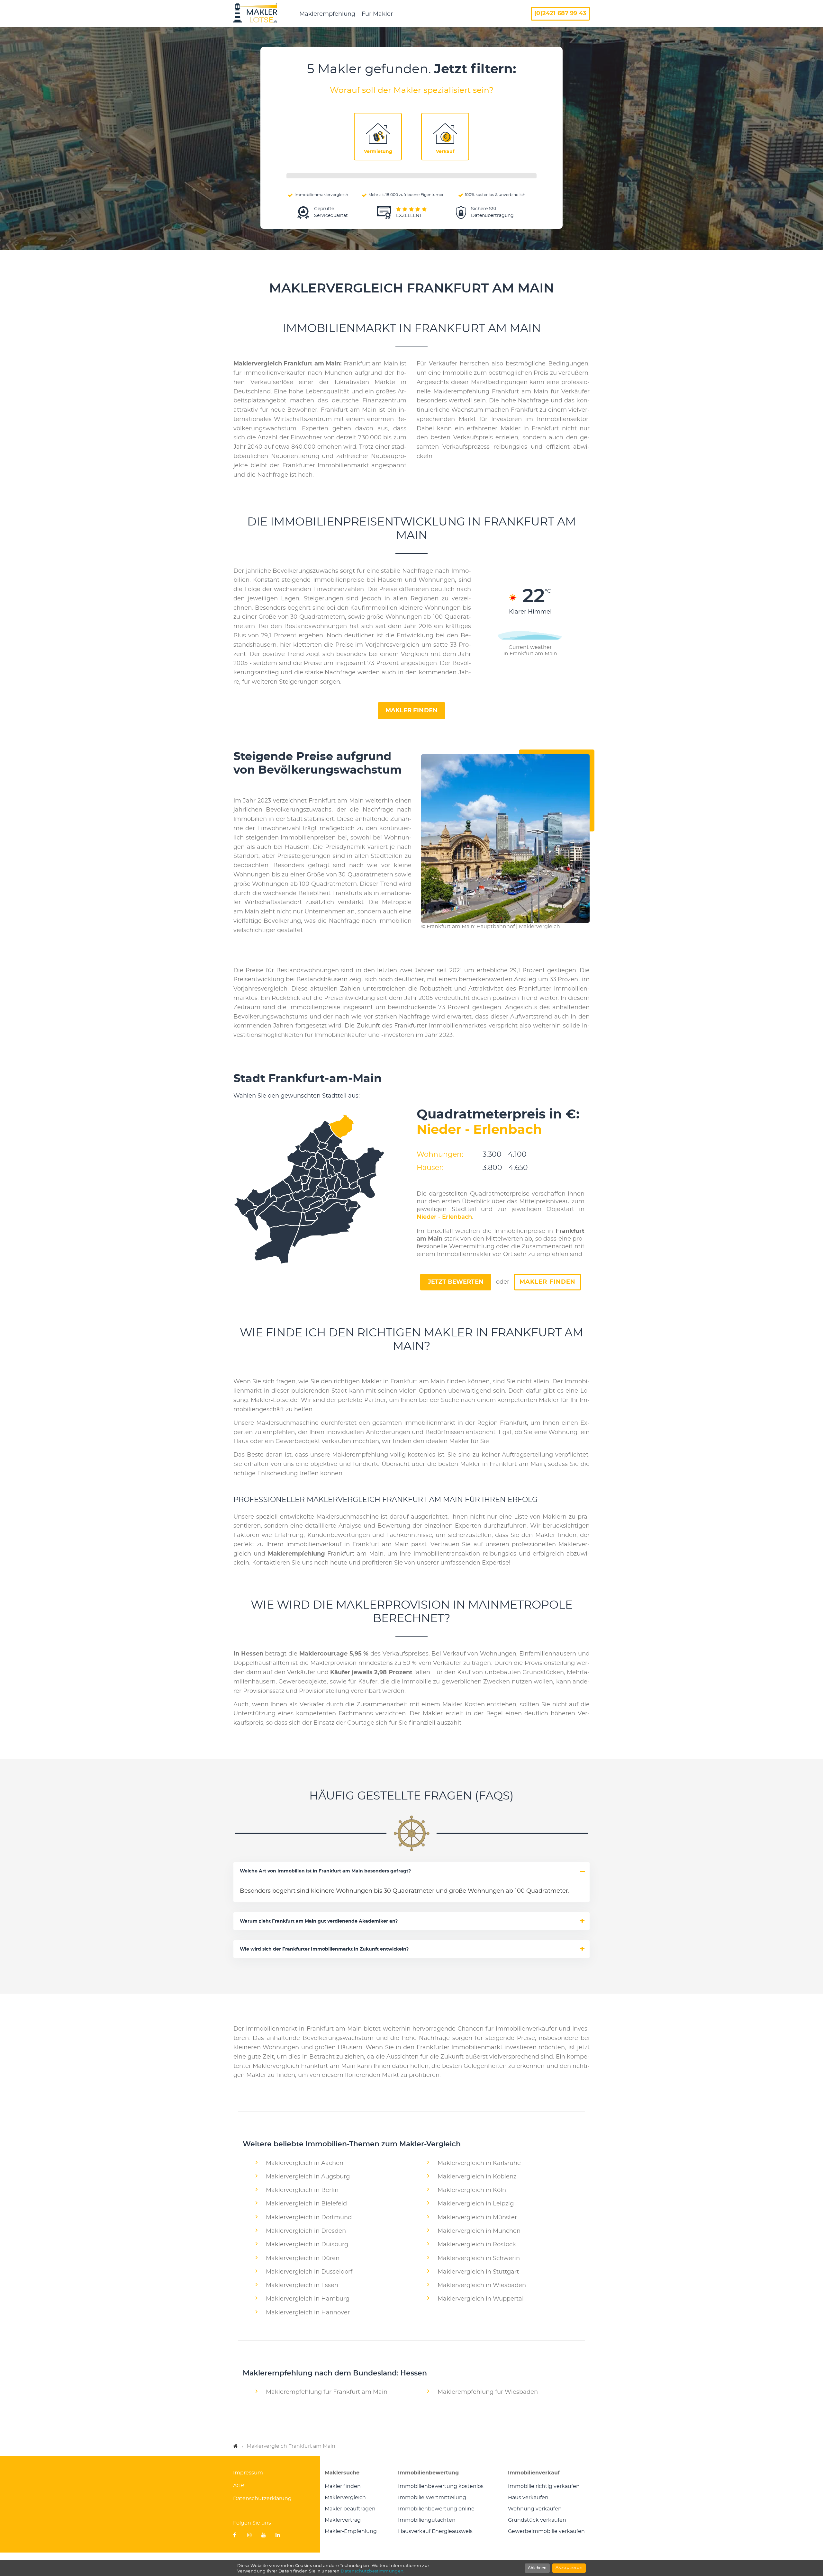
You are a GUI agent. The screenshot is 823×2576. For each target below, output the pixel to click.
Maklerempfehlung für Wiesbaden (488, 2392)
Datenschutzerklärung (262, 2499)
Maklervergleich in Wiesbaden (482, 2285)
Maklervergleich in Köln (472, 2190)
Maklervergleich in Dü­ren (303, 2258)
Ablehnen (537, 2568)
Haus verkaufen (528, 2498)
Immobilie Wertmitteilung (432, 2498)
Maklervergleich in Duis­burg (307, 2245)
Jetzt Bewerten (456, 1282)
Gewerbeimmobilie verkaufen (546, 2531)
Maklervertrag (343, 2520)
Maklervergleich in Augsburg (308, 2177)
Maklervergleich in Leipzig (476, 2204)
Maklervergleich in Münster (477, 2218)
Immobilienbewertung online (436, 2509)
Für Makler (377, 14)
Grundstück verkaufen (537, 2520)
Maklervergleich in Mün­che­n (479, 2231)
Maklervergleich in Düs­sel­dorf (309, 2272)
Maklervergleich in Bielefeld (306, 2204)
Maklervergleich (345, 2498)
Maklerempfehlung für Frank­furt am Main (327, 2392)
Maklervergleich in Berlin (302, 2190)
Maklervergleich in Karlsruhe (479, 2163)
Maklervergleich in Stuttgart (478, 2272)
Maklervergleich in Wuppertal (481, 2299)
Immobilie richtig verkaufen (544, 2486)
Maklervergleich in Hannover (308, 2313)
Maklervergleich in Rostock (477, 2245)
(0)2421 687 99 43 (560, 13)
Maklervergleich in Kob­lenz (477, 2177)
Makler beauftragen (350, 2509)
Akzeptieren (569, 2568)
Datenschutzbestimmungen (372, 2571)
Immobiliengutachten (427, 2520)
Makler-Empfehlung (351, 2531)
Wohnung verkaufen (535, 2509)
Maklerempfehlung (327, 14)
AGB (239, 2486)
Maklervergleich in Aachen (305, 2163)
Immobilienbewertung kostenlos (441, 2486)
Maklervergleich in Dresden (306, 2231)
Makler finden (411, 711)
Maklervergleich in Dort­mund (309, 2218)
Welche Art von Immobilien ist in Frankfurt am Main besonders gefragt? (325, 1871)
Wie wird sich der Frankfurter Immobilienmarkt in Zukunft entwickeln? (324, 1949)
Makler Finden (547, 1282)
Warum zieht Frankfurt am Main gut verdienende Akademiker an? (319, 1921)
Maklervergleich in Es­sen (302, 2285)
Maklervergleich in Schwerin (479, 2258)
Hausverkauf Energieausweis (435, 2531)
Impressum (248, 2473)
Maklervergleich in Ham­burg (308, 2299)
